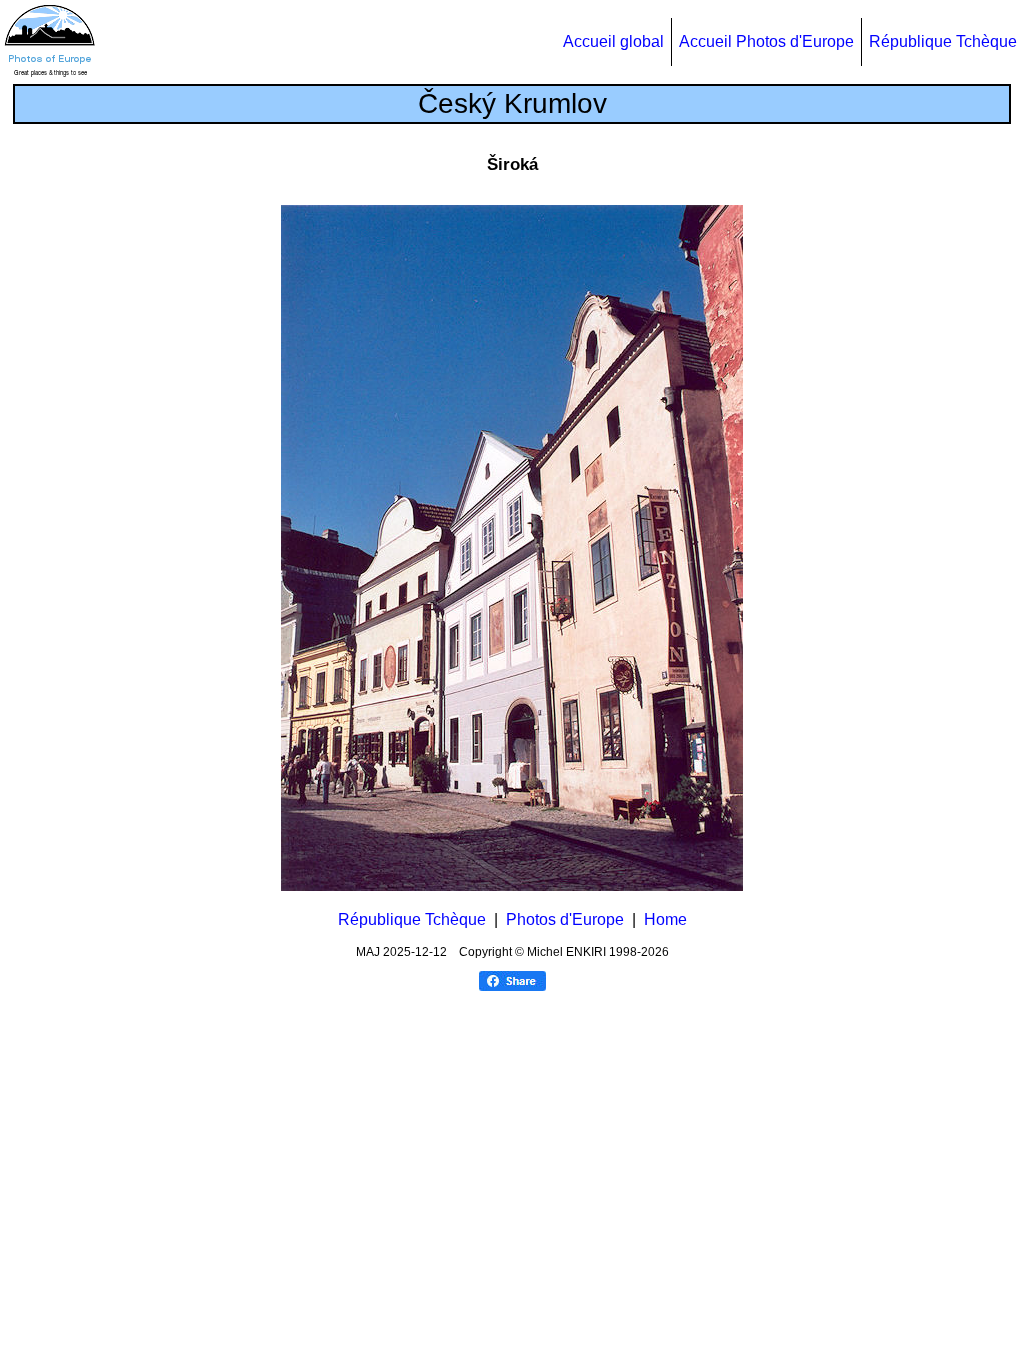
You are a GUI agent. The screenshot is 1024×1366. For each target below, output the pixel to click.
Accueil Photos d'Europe (766, 41)
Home (665, 919)
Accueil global (613, 41)
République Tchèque (943, 41)
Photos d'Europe (565, 919)
